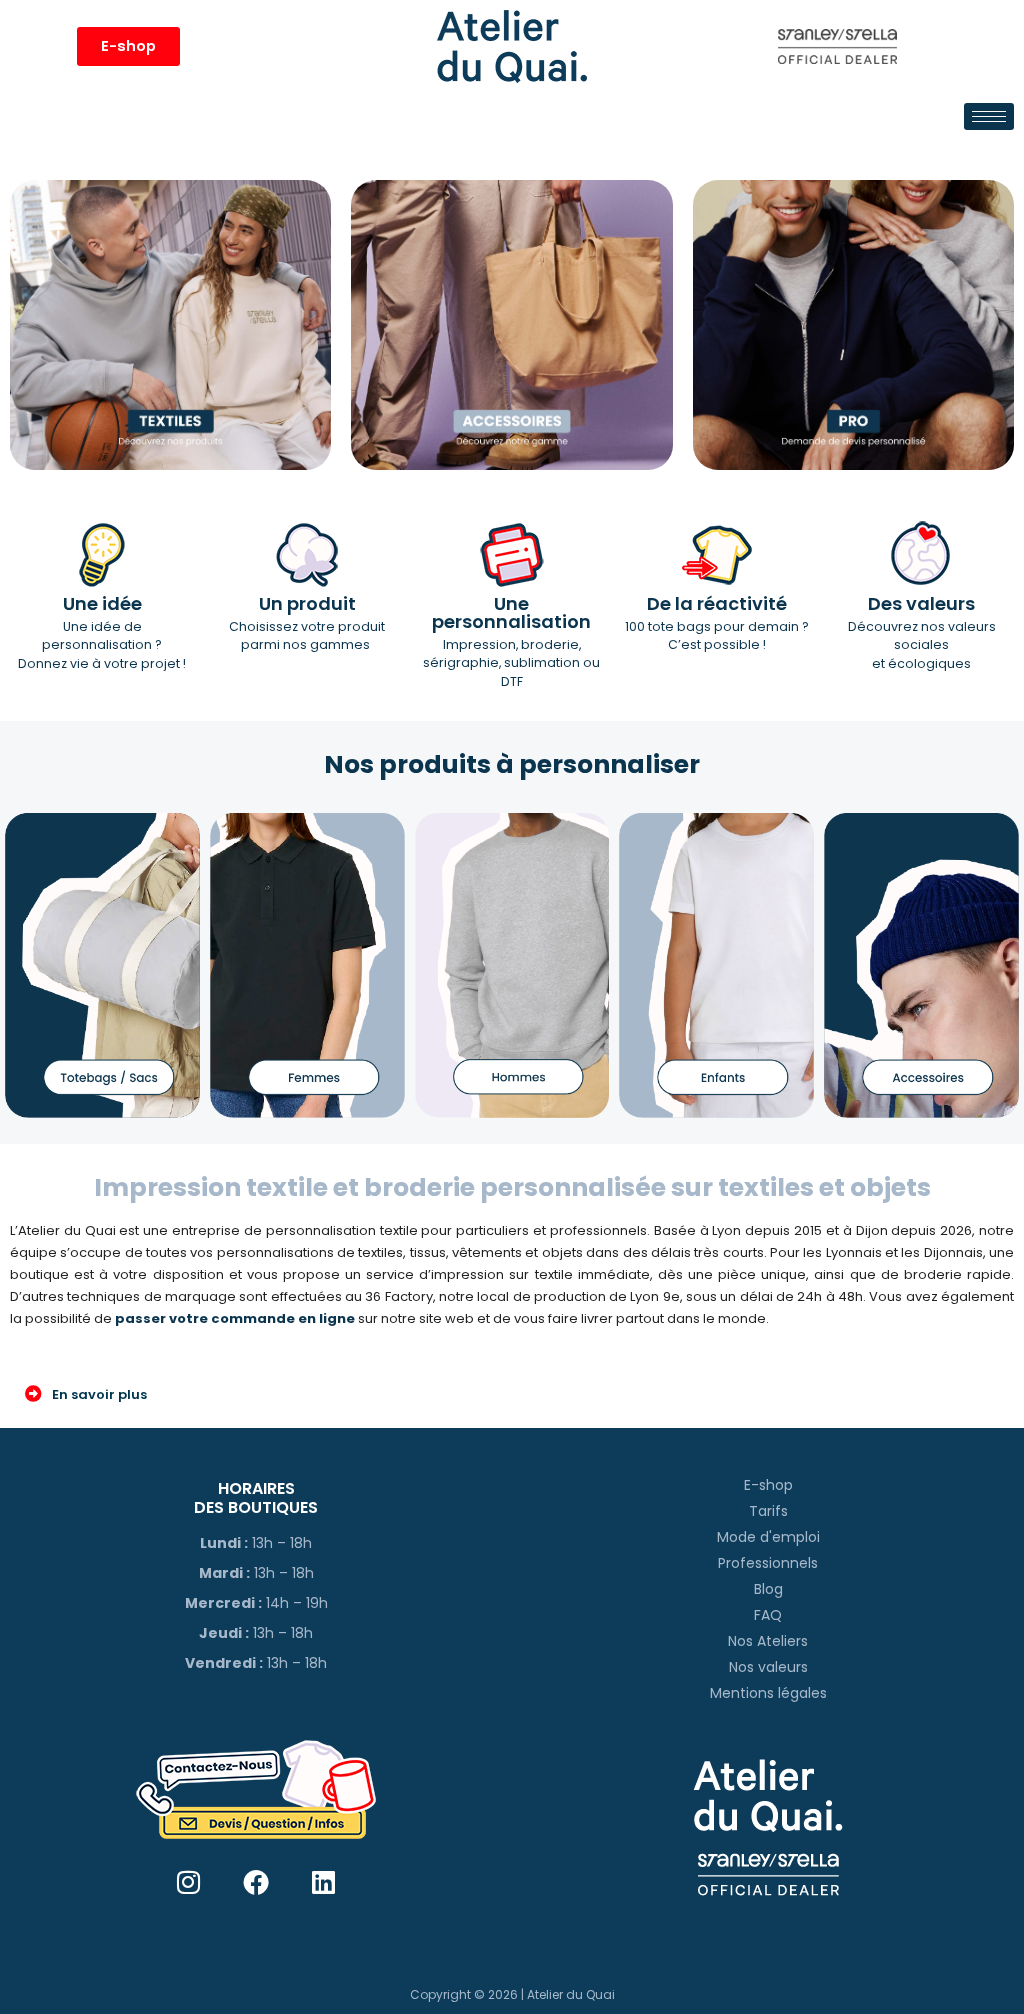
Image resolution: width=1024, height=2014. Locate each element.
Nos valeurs (768, 1667)
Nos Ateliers (768, 1641)
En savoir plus (99, 1394)
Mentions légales (768, 1693)
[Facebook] (256, 1882)
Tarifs (768, 1511)
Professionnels (768, 1563)
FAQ (768, 1615)
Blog (768, 1589)
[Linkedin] (323, 1882)
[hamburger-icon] (989, 116)
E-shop (768, 1485)
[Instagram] (188, 1882)
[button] (512, 1394)
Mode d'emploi (768, 1537)
